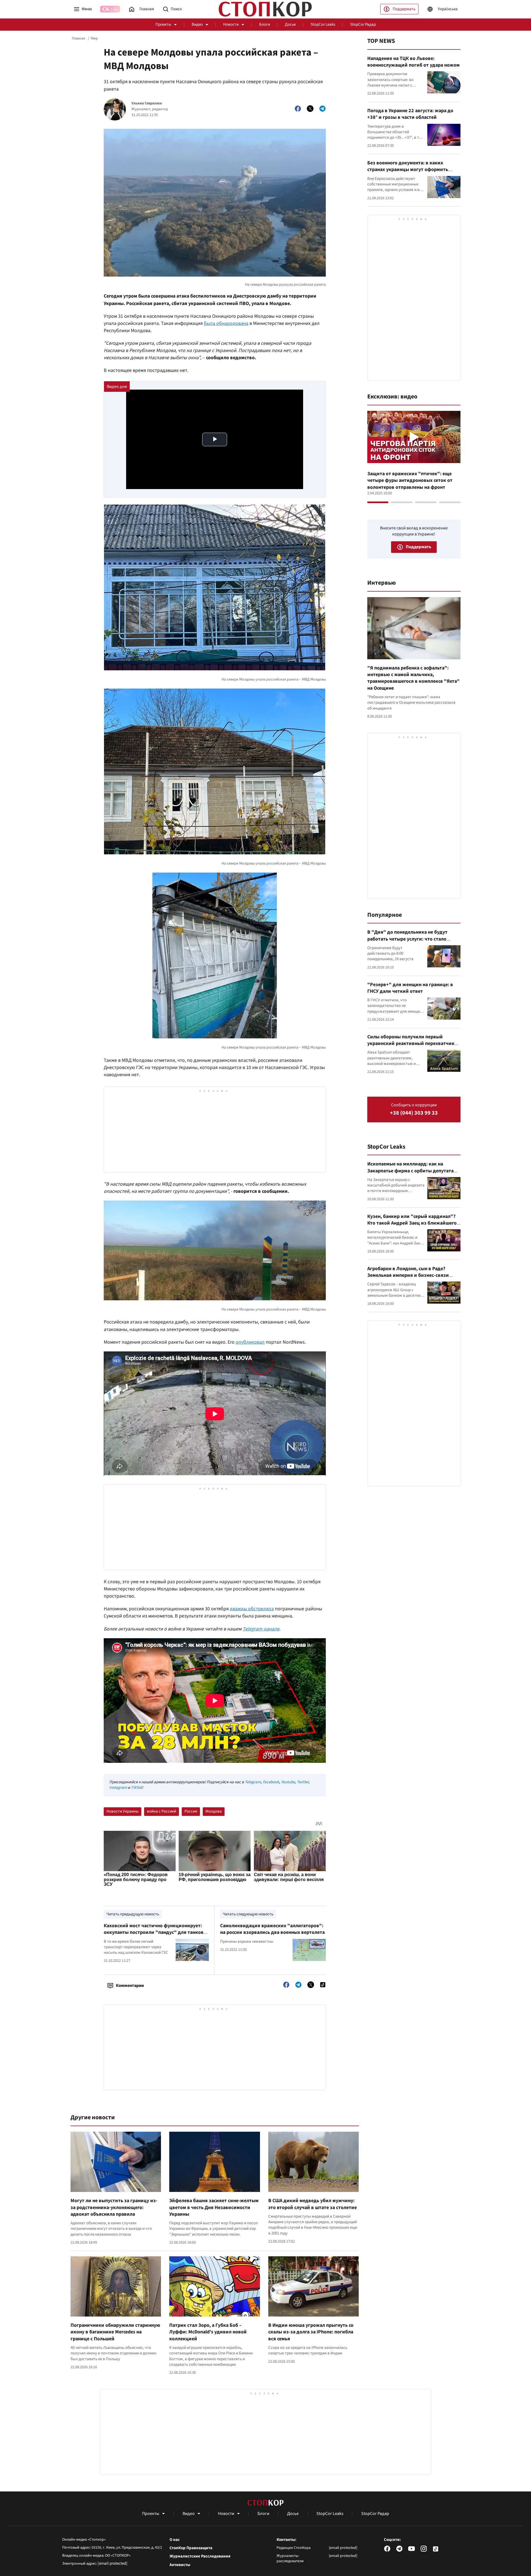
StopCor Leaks (323, 24)
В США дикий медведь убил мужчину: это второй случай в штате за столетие (313, 2204)
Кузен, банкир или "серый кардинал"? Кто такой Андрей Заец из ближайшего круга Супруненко (412, 1223)
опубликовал (250, 1342)
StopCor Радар (363, 24)
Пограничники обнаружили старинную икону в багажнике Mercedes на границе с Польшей (115, 2332)
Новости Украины (123, 1811)
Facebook (271, 1782)
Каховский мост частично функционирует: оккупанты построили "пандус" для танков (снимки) (154, 1932)
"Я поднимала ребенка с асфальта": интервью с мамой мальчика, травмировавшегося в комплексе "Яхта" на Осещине (413, 678)
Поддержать (404, 9)
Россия (191, 1811)
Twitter (303, 1782)
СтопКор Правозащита (191, 2548)
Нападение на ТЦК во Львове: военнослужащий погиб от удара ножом (413, 62)
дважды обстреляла (252, 1609)
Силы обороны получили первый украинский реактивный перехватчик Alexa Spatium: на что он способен (411, 1044)
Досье (290, 24)
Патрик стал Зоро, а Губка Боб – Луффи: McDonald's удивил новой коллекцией (208, 2332)
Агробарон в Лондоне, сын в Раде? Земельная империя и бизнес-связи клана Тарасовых (408, 1275)
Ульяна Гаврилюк (147, 103)
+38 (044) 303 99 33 (414, 1113)
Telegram (253, 1782)
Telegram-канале (261, 1629)
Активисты (180, 2565)
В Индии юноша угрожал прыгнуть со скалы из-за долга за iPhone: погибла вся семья (311, 2332)
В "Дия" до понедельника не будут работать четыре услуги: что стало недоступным (407, 939)
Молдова (214, 1811)
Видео (197, 24)
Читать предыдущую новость (133, 1914)
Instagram (118, 1788)
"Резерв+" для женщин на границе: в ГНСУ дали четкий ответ (410, 988)
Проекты (163, 24)
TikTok (136, 1788)
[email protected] (113, 2563)
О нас (175, 2540)
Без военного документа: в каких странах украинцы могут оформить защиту (408, 170)
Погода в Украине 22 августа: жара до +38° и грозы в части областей (410, 114)
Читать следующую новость (248, 1914)
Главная (79, 38)
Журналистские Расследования (200, 2556)
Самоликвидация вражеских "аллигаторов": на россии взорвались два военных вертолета (272, 1929)
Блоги (265, 24)
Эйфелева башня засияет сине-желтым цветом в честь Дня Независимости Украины (214, 2207)
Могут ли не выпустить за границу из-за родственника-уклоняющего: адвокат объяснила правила (114, 2207)
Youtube (288, 1782)
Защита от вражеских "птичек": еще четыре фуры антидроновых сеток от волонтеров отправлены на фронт (410, 480)
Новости (231, 24)
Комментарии (130, 1986)
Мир (94, 38)
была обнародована (226, 323)
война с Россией (162, 1811)
